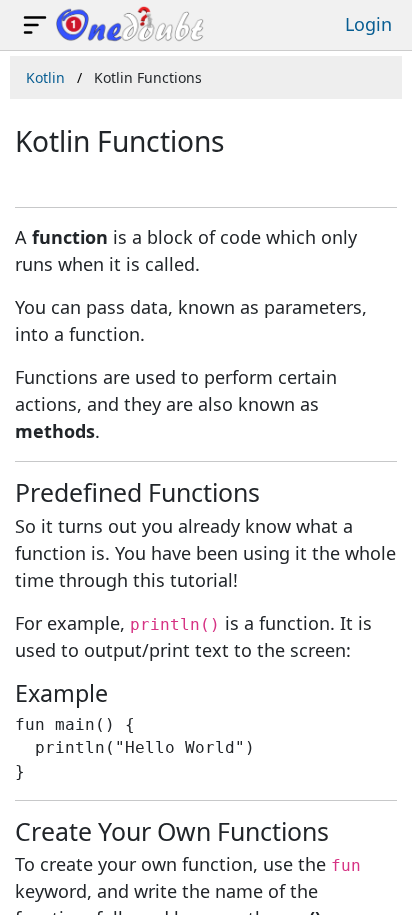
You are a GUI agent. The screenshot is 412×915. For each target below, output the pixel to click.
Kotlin (45, 77)
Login (368, 24)
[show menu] (35, 25)
